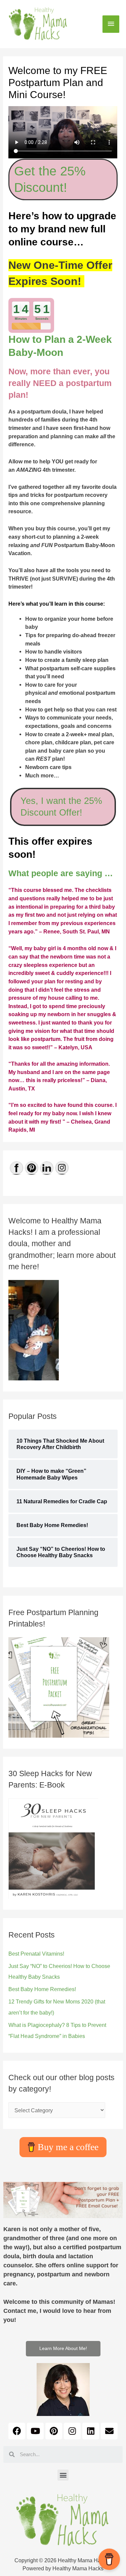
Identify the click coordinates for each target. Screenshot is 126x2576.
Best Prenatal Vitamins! (36, 1954)
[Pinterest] (54, 2431)
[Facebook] (17, 2431)
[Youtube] (35, 2431)
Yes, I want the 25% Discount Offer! (61, 807)
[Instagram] (72, 2431)
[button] (63, 2349)
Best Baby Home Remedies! (42, 1989)
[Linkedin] (91, 2431)
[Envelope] (109, 2431)
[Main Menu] (111, 24)
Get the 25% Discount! (50, 179)
